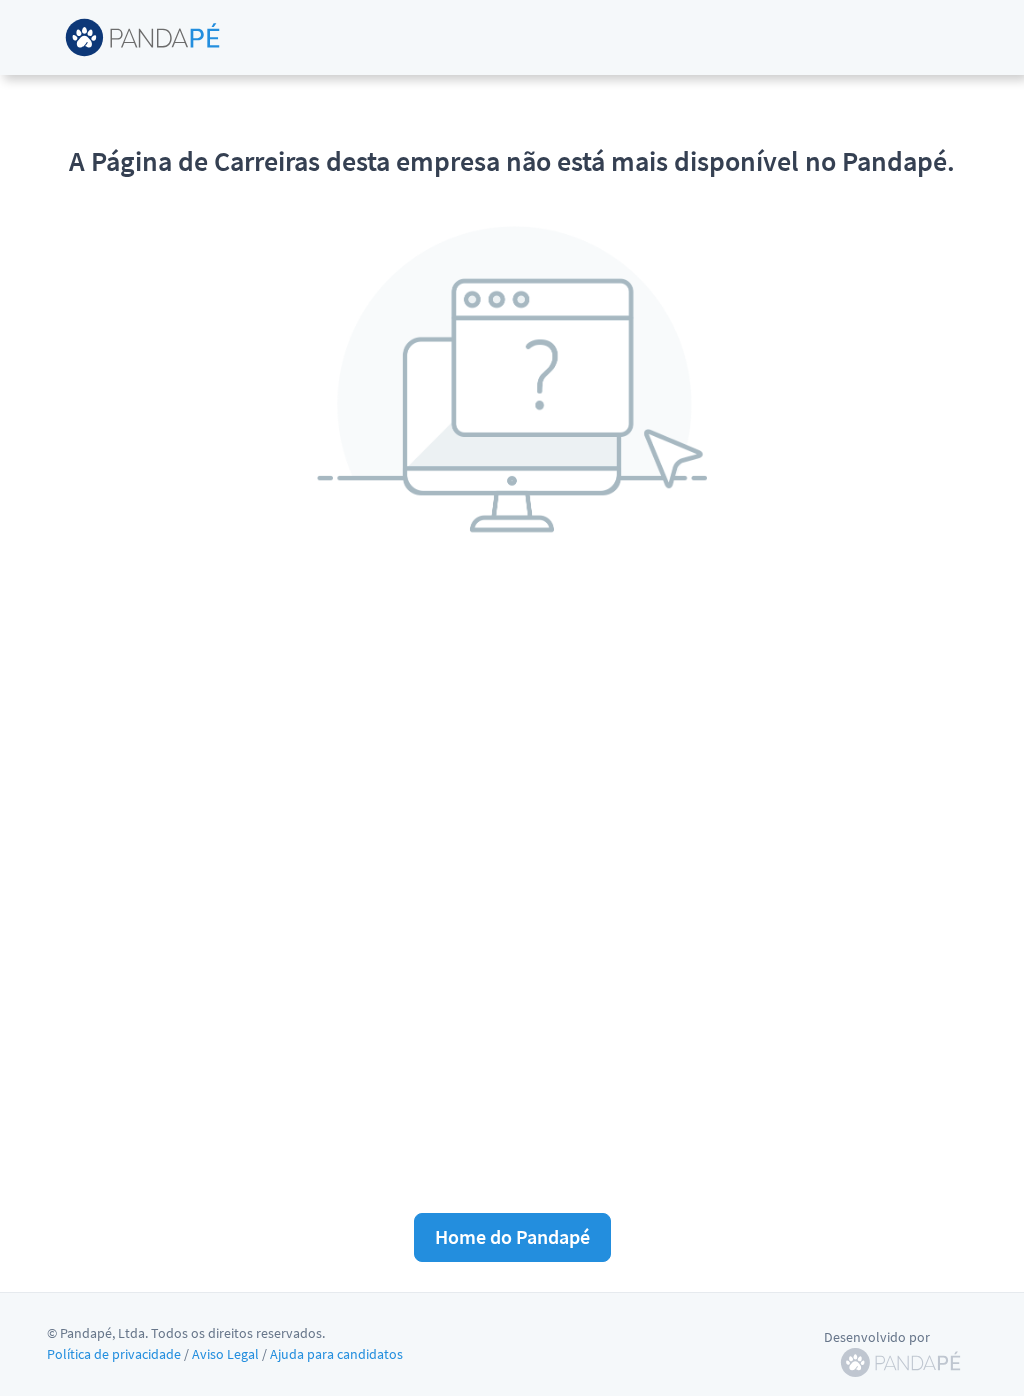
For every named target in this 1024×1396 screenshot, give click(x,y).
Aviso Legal (225, 1354)
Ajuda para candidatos (336, 1354)
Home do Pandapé (512, 1236)
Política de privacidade (114, 1354)
